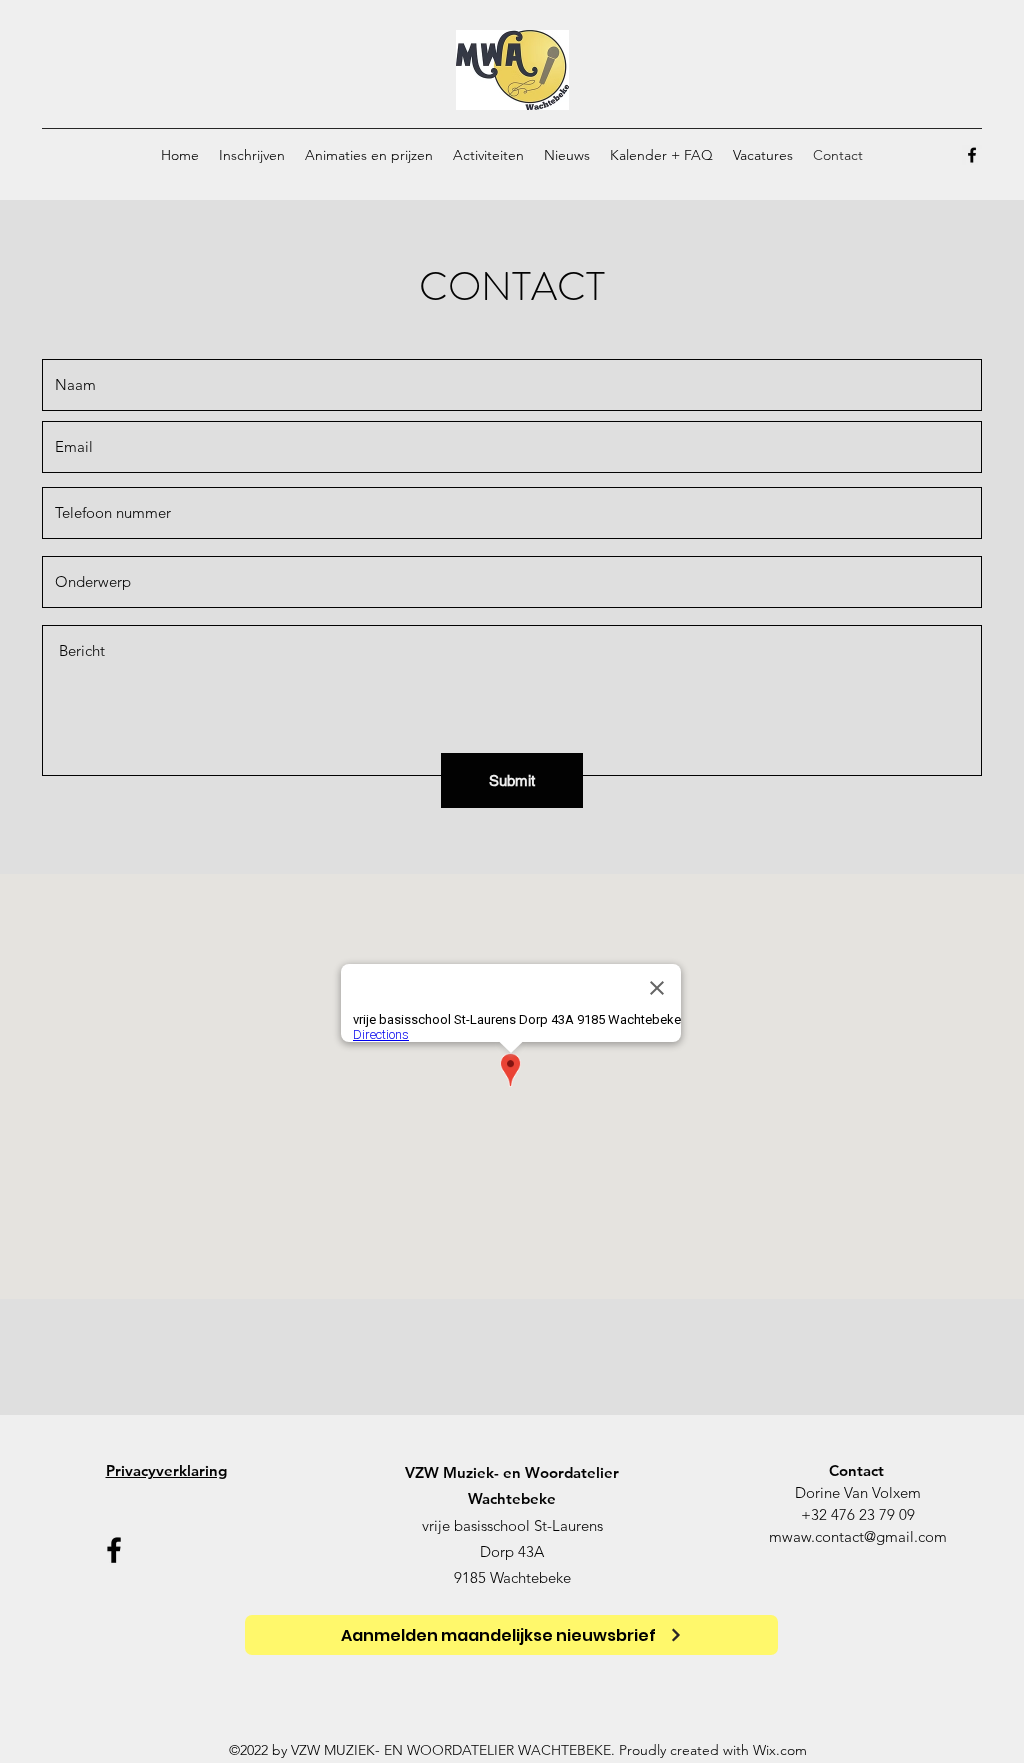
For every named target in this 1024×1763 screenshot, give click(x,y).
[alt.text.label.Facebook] (972, 155)
